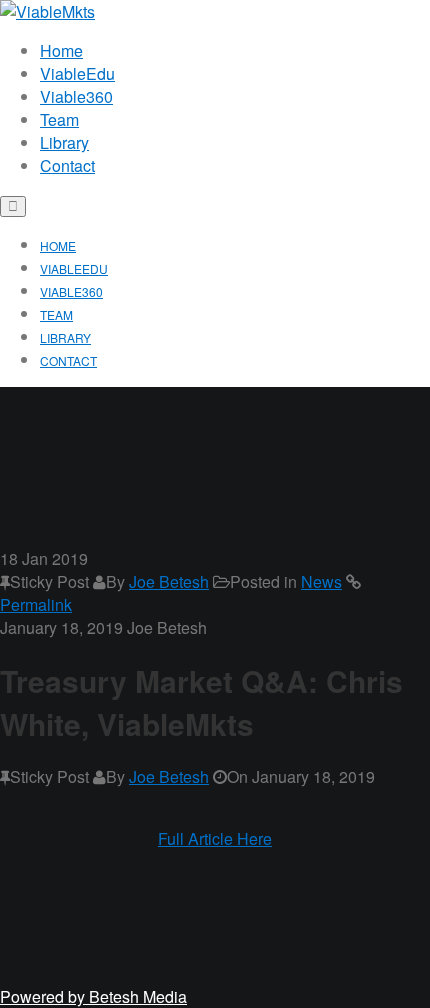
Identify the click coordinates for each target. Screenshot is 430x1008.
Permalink (36, 604)
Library (64, 142)
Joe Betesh (169, 581)
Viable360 (76, 96)
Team (59, 119)
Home (61, 50)
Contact (67, 165)
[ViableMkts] (47, 11)
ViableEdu (77, 73)
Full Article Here (215, 838)
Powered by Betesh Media (93, 996)
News (321, 581)
